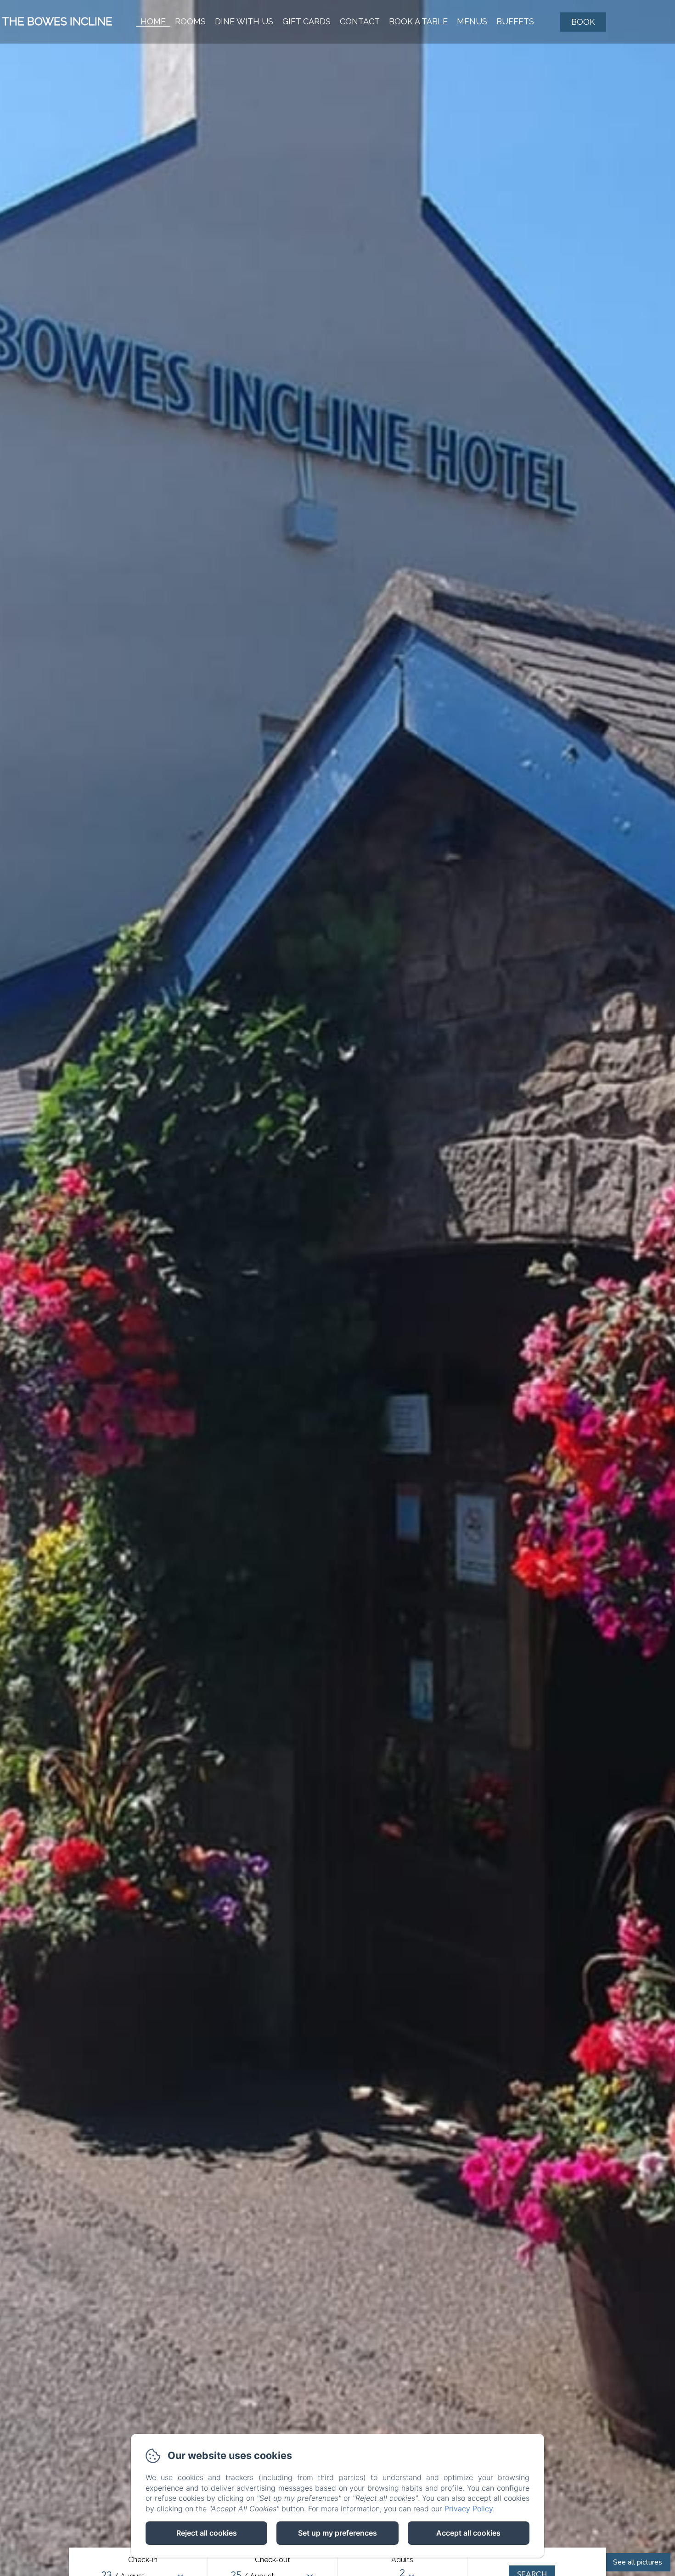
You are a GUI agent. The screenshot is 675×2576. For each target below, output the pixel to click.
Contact (360, 21)
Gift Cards (307, 21)
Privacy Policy (469, 2509)
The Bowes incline (57, 21)
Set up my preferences (337, 2533)
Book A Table (418, 21)
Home (153, 21)
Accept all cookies (468, 2533)
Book (583, 22)
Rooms (190, 21)
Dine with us (244, 21)
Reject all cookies (207, 2533)
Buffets (515, 21)
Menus (472, 21)
